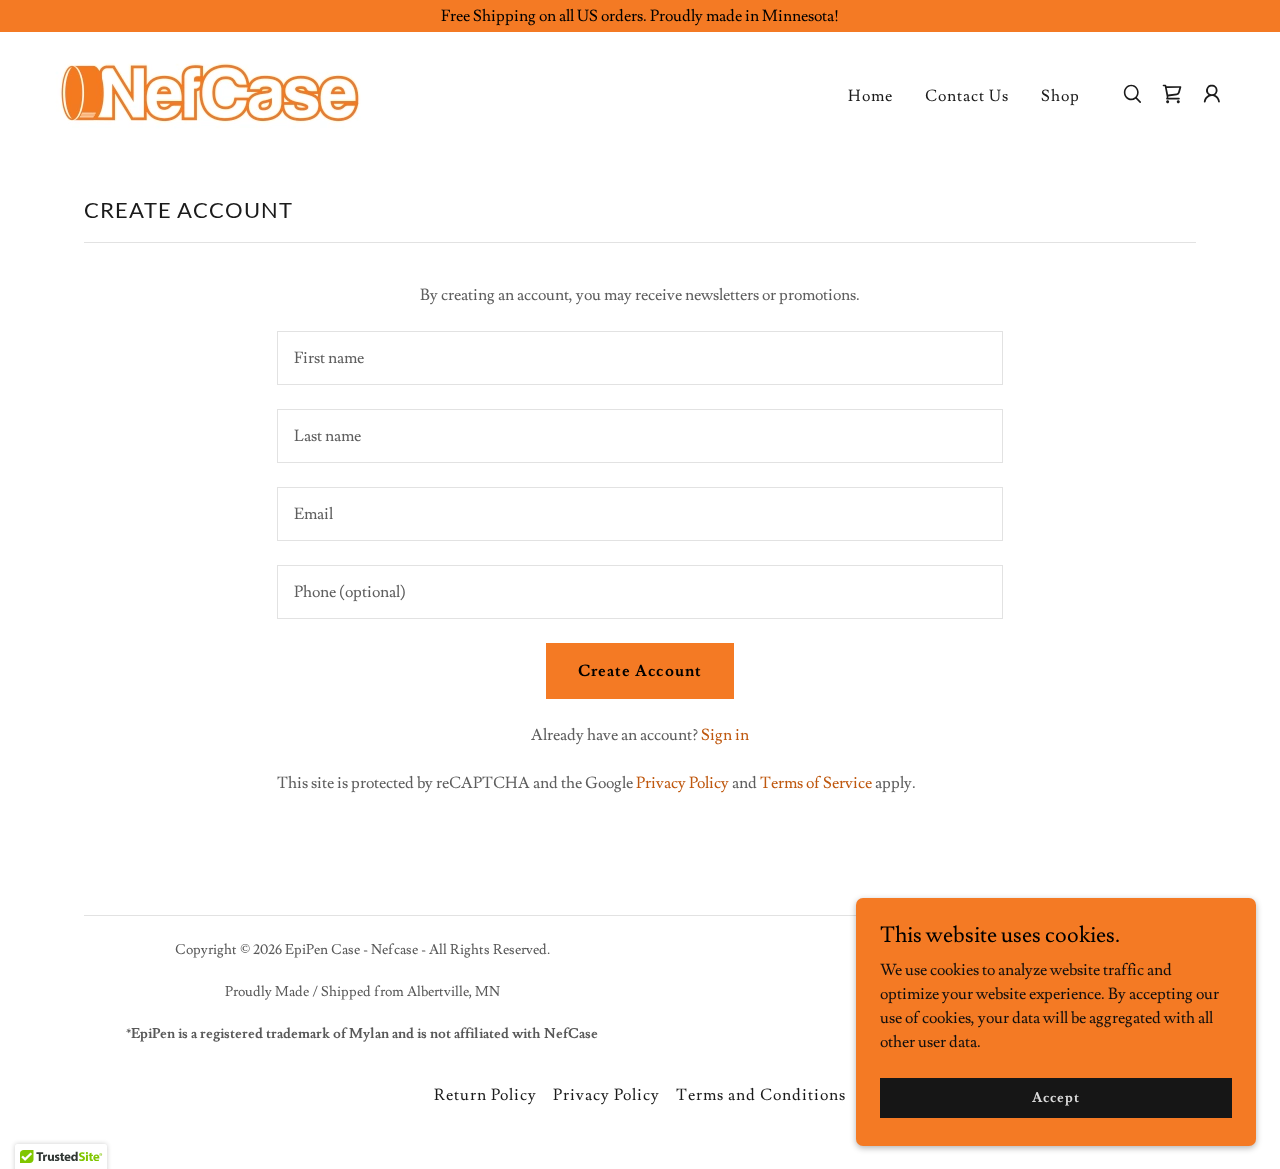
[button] (1212, 94)
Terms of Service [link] (816, 783)
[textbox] (639, 358)
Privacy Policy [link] (682, 783)
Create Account (639, 671)
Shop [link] (1060, 96)
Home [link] (870, 96)
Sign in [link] (725, 735)
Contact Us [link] (967, 96)
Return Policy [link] (485, 1095)
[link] (210, 90)
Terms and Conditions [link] (761, 1095)
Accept (1055, 1097)
